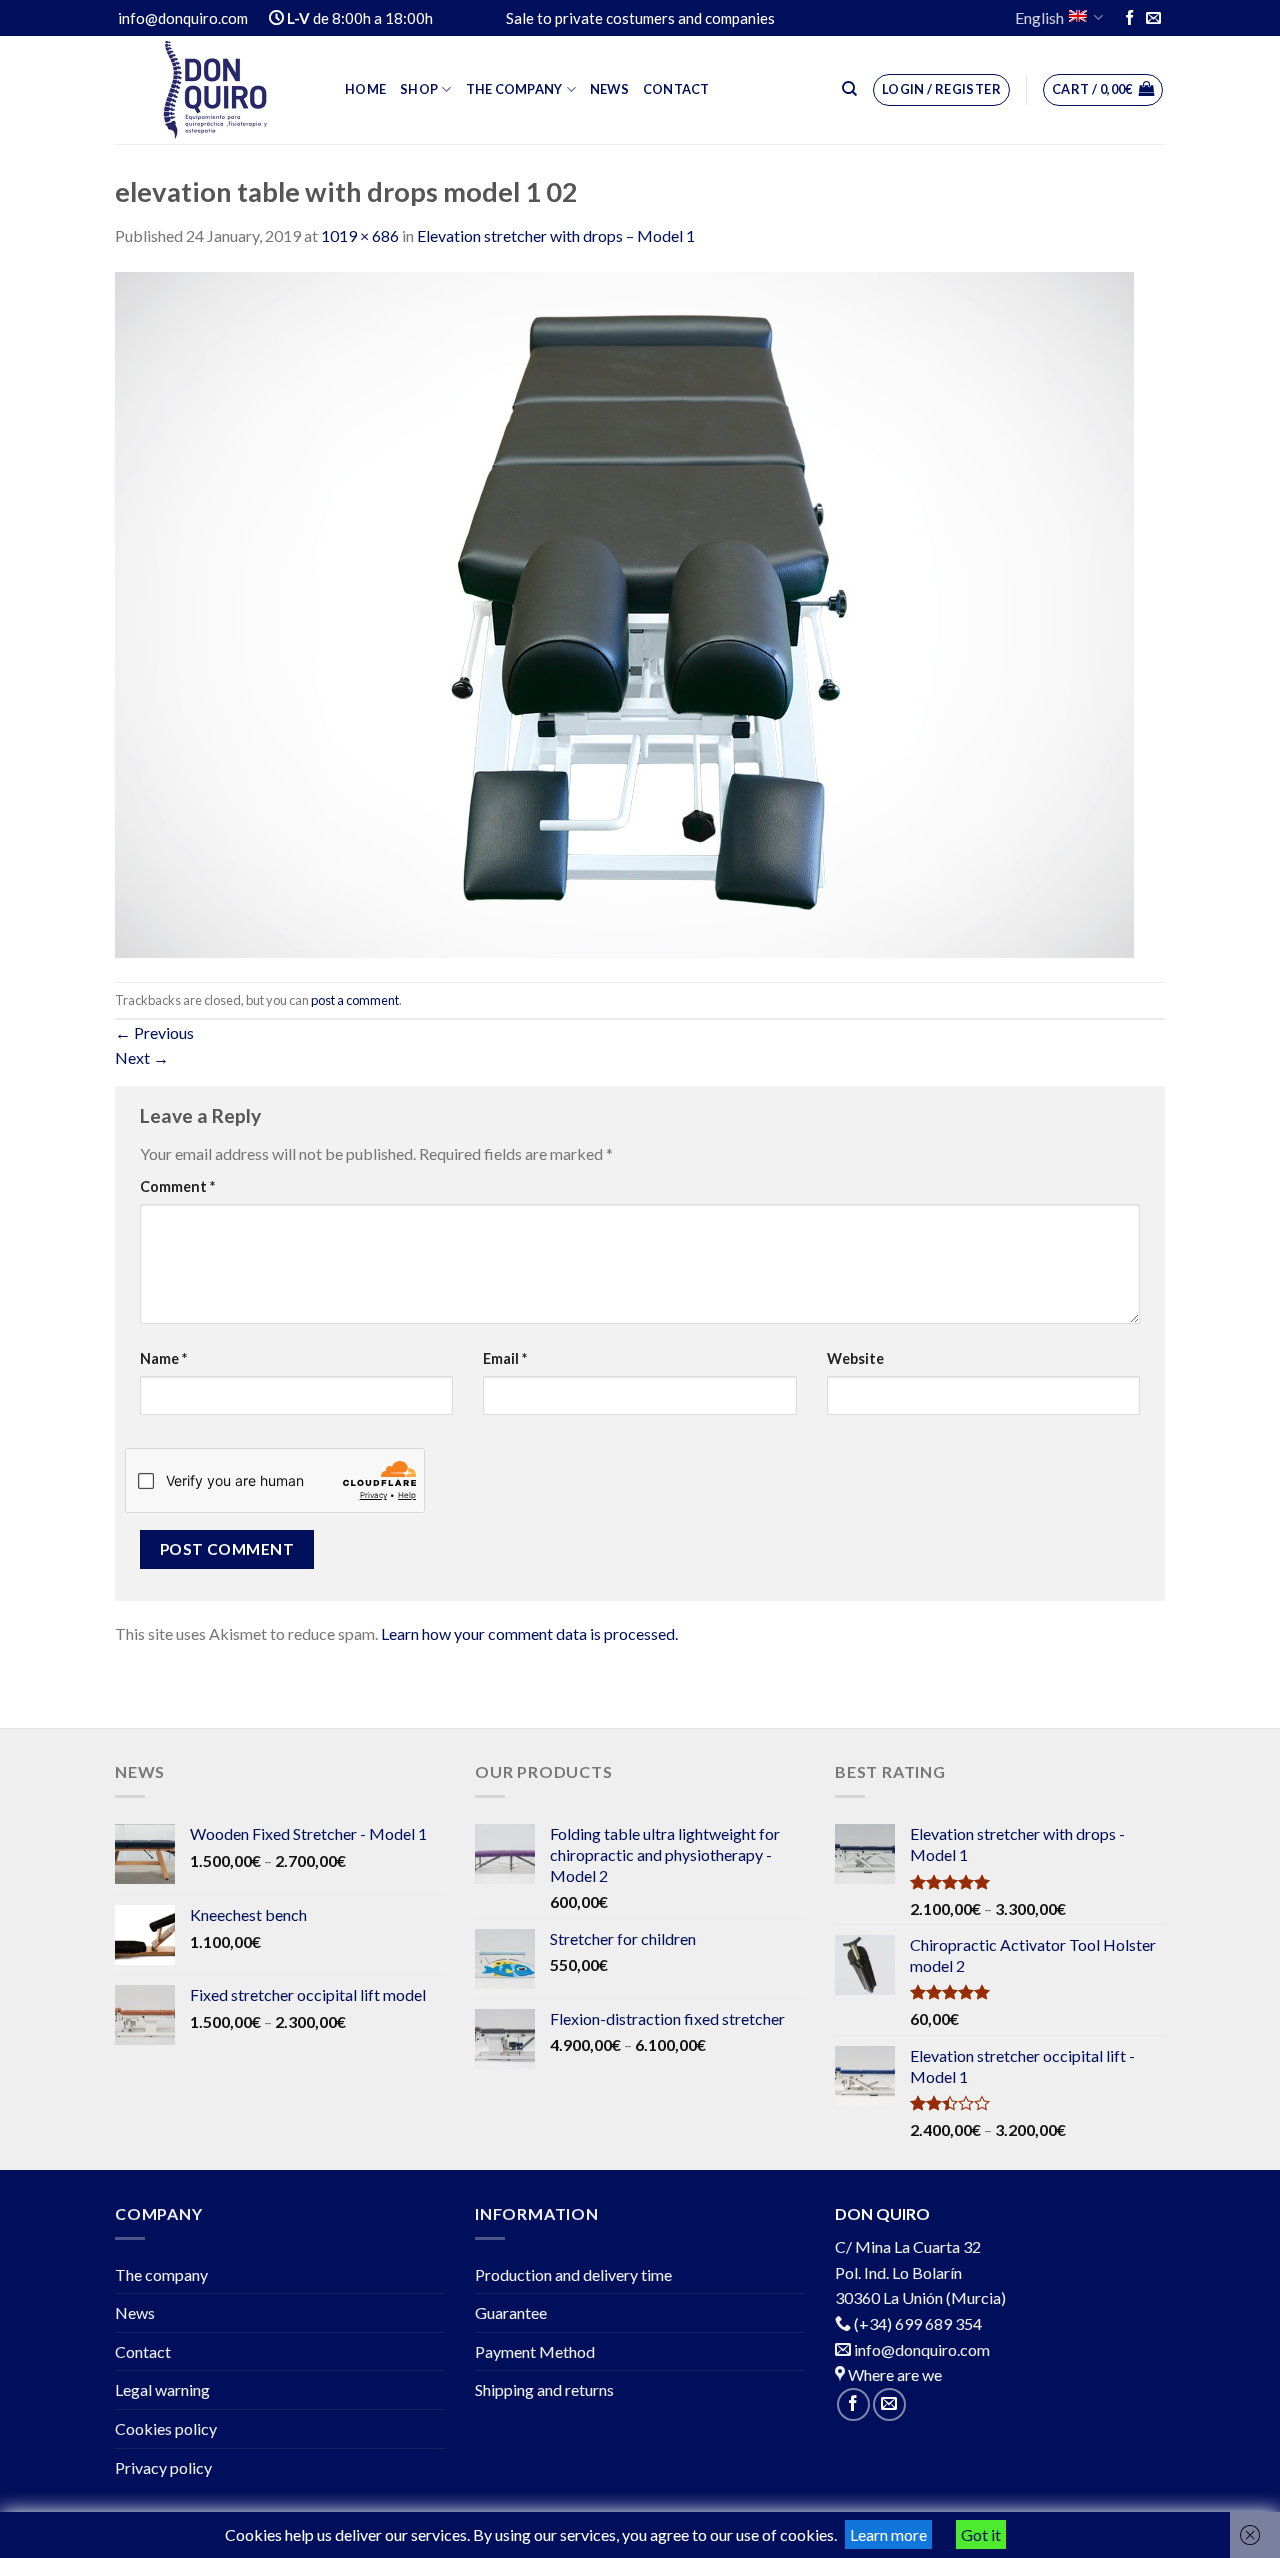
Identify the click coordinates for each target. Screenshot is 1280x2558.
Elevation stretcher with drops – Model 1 (556, 235)
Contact (676, 89)
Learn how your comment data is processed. (529, 1633)
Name (163, 1358)
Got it (981, 2534)
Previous (154, 1032)
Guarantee (511, 2312)
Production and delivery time (573, 2274)
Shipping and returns (544, 2389)
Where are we (893, 2374)
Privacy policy (163, 2467)
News (609, 89)
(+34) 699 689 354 (918, 2323)
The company (514, 89)
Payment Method (535, 2351)
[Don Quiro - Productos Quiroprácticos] (215, 90)
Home (365, 89)
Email (505, 1358)
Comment (177, 1186)
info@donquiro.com (920, 2349)
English (1039, 17)
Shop (419, 89)
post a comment (355, 1000)
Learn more (888, 2534)
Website (855, 1358)
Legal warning (162, 2389)
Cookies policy (166, 2428)
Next (142, 1057)
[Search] (849, 89)
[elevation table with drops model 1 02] (624, 612)
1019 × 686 (360, 235)
